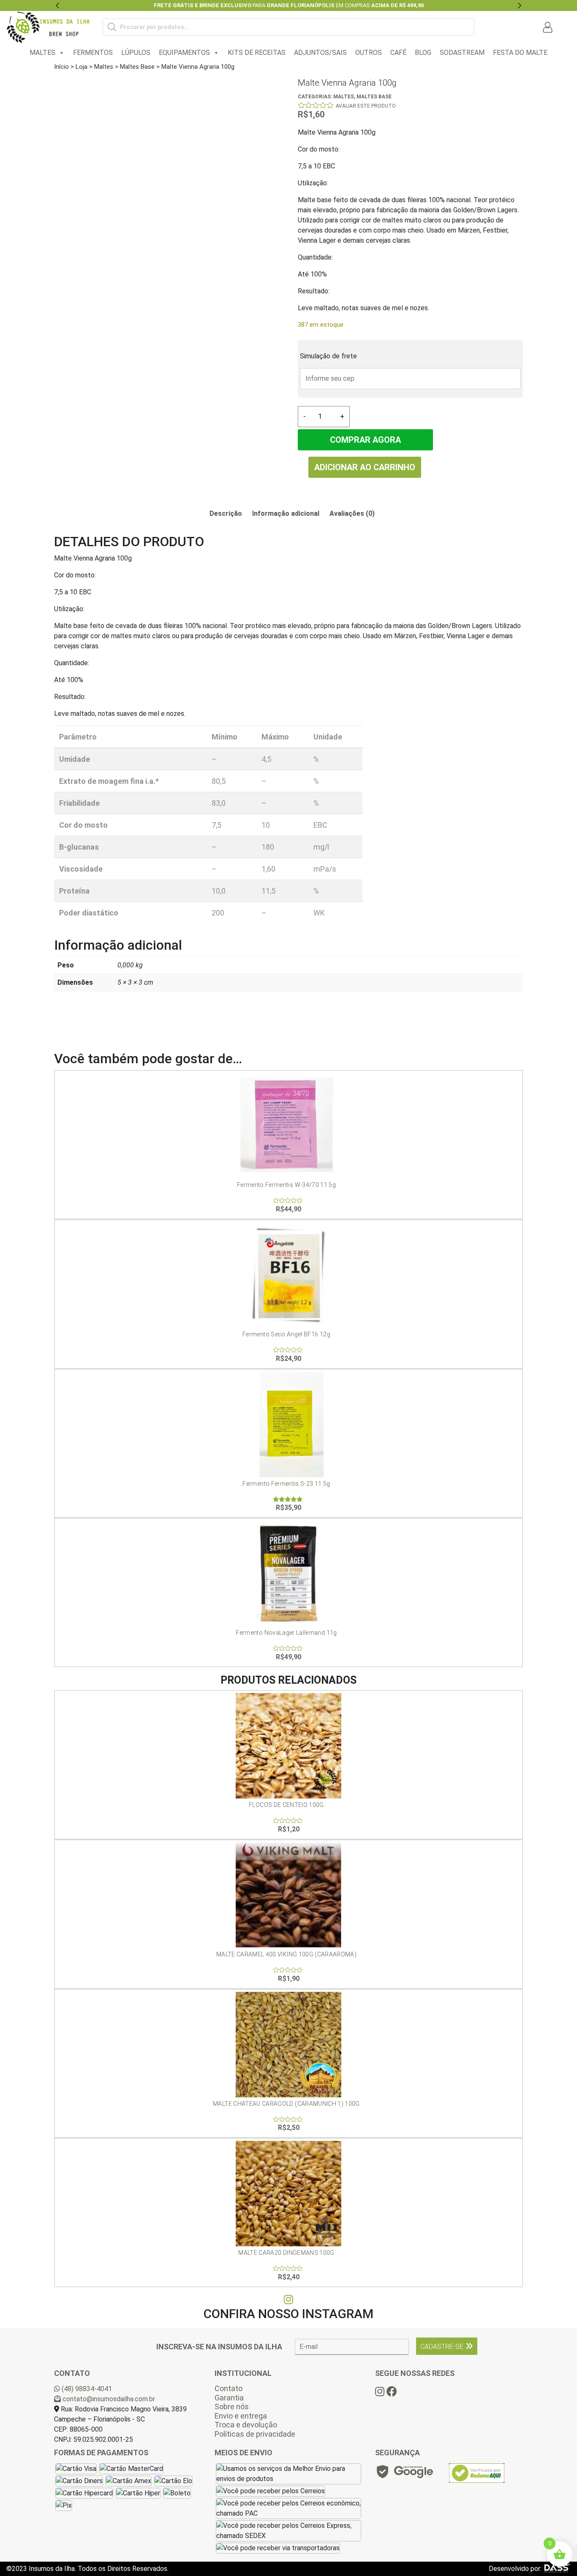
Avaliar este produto (366, 106)
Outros (369, 53)
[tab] (226, 514)
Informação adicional (286, 513)
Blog (423, 53)
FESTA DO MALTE (520, 53)
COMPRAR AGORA (365, 440)
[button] (58, 5)
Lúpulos (136, 53)
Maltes (42, 53)
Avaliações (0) (352, 513)
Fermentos (93, 53)
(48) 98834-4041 (86, 2389)
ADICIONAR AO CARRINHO (365, 467)
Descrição (226, 513)
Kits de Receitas (257, 53)
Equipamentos (184, 53)
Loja (82, 67)
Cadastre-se (442, 2347)
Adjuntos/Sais (320, 53)
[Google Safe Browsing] (404, 2474)
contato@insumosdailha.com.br (108, 2399)
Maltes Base (137, 67)
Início (61, 67)
